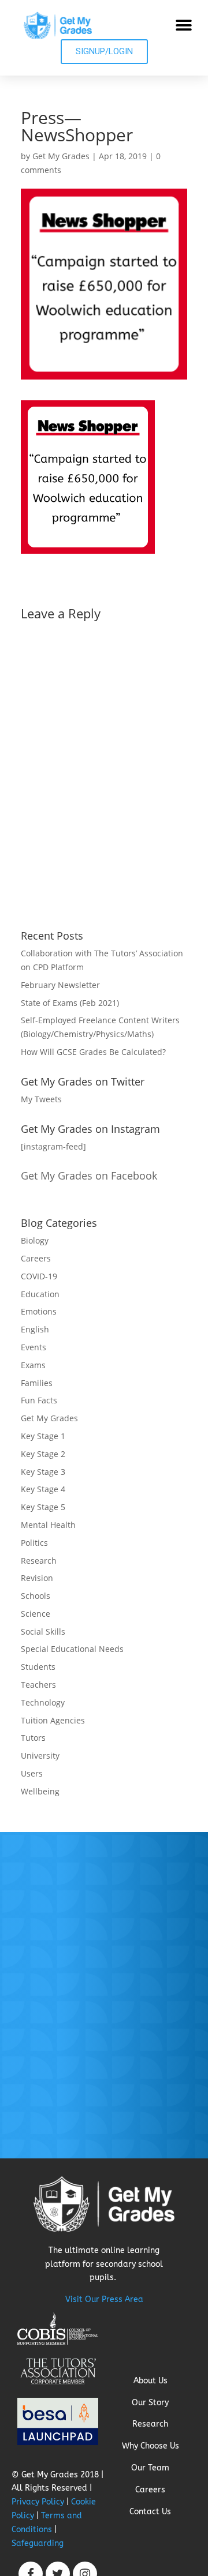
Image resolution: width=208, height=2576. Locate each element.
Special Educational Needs (72, 1649)
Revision (37, 1578)
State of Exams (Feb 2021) (70, 1003)
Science (36, 1614)
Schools (36, 1596)
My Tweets (41, 1099)
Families (37, 1383)
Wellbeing (40, 1791)
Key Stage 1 (43, 1436)
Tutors (33, 1738)
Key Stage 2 (43, 1454)
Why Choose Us (151, 2446)
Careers (36, 1258)
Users (32, 1773)
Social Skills (43, 1631)
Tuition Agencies (53, 1720)
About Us (151, 2381)
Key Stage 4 (43, 1489)
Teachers (38, 1685)
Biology (35, 1240)
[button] (183, 25)
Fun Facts (39, 1400)
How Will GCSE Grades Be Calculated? (93, 1052)
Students (38, 1667)
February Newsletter (60, 985)
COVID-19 (39, 1276)
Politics (34, 1543)
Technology (43, 1702)
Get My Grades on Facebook (89, 1176)
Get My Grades (61, 156)
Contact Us (150, 2512)
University (40, 1755)
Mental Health (48, 1525)
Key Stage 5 (43, 1507)
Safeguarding (38, 2543)
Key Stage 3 (43, 1472)
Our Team (150, 2468)
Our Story (150, 2403)
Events (34, 1347)
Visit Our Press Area (104, 2299)
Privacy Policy (38, 2502)
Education (40, 1294)
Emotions (39, 1311)
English (35, 1329)
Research (39, 1561)
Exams (33, 1365)
